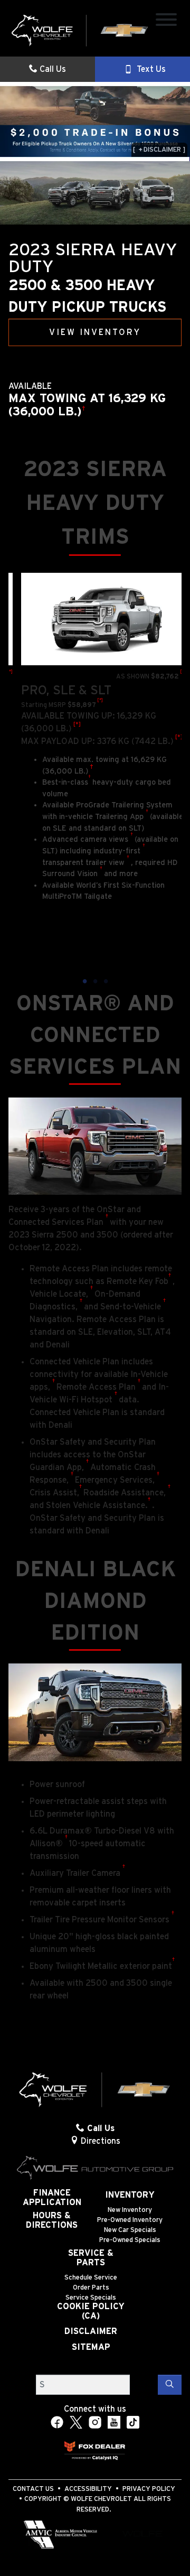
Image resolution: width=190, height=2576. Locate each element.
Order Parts (91, 2288)
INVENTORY (130, 2195)
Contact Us (33, 2489)
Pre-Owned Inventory (130, 2220)
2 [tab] (95, 982)
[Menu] (166, 21)
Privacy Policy (149, 2489)
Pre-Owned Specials (130, 2240)
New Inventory (130, 2210)
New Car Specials (130, 2230)
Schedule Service (91, 2278)
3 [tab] (106, 982)
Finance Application (52, 2198)
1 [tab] (84, 982)
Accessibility (88, 2489)
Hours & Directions (52, 2220)
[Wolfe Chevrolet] (80, 30)
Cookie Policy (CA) (91, 2311)
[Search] (170, 2385)
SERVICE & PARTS (91, 2258)
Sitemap (91, 2347)
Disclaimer (91, 2331)
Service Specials (91, 2298)
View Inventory (95, 332)
